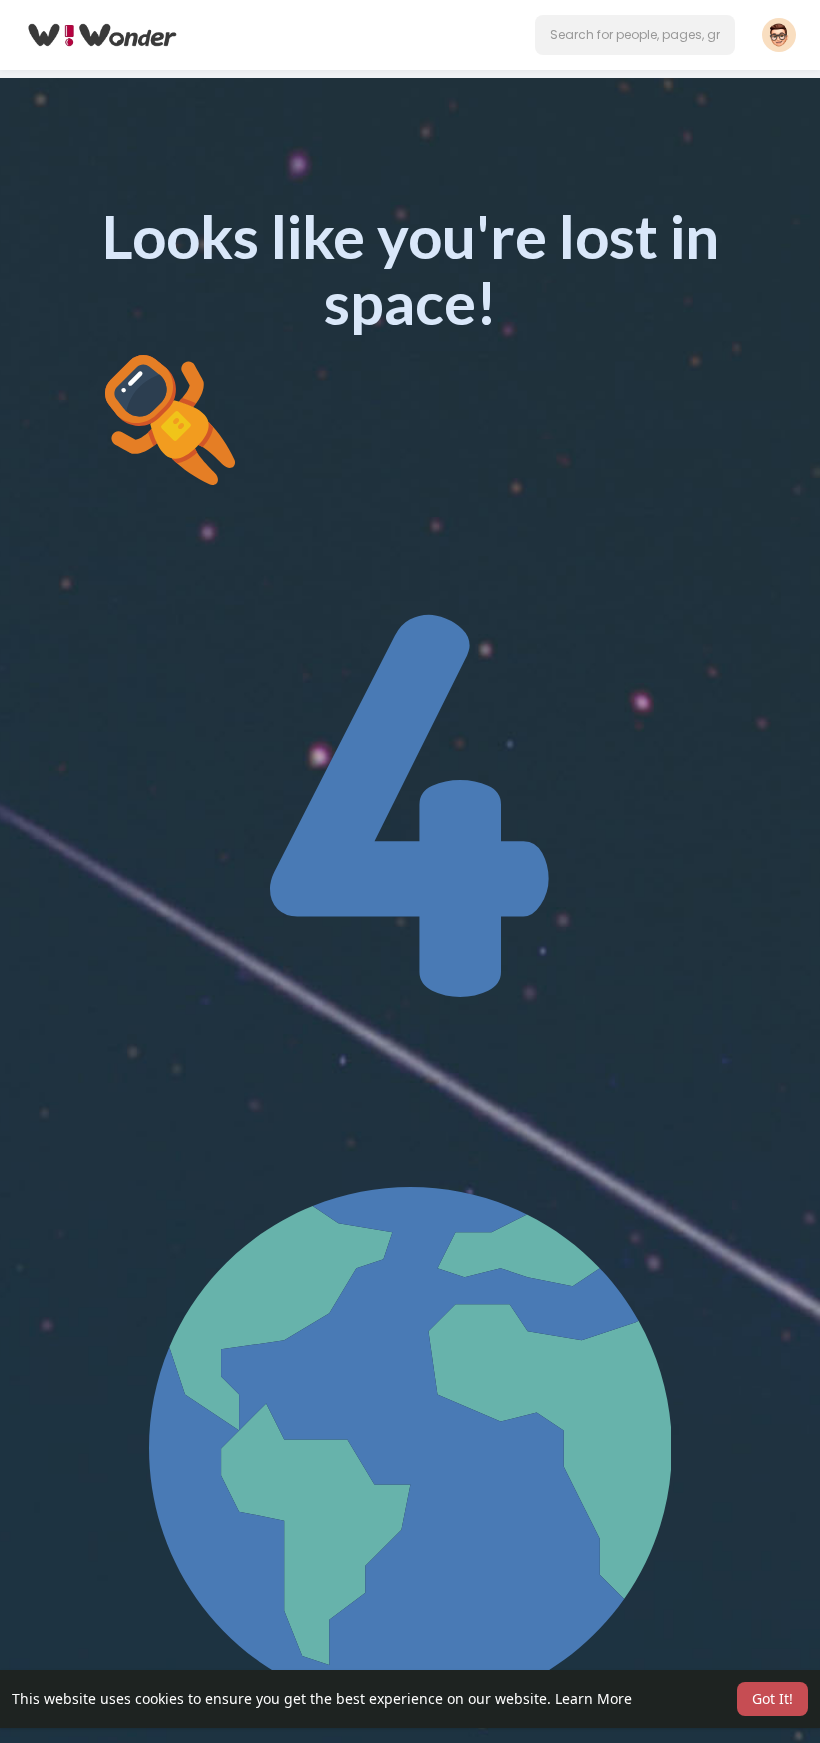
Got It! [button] (772, 1698)
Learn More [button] (593, 1698)
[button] (635, 35)
